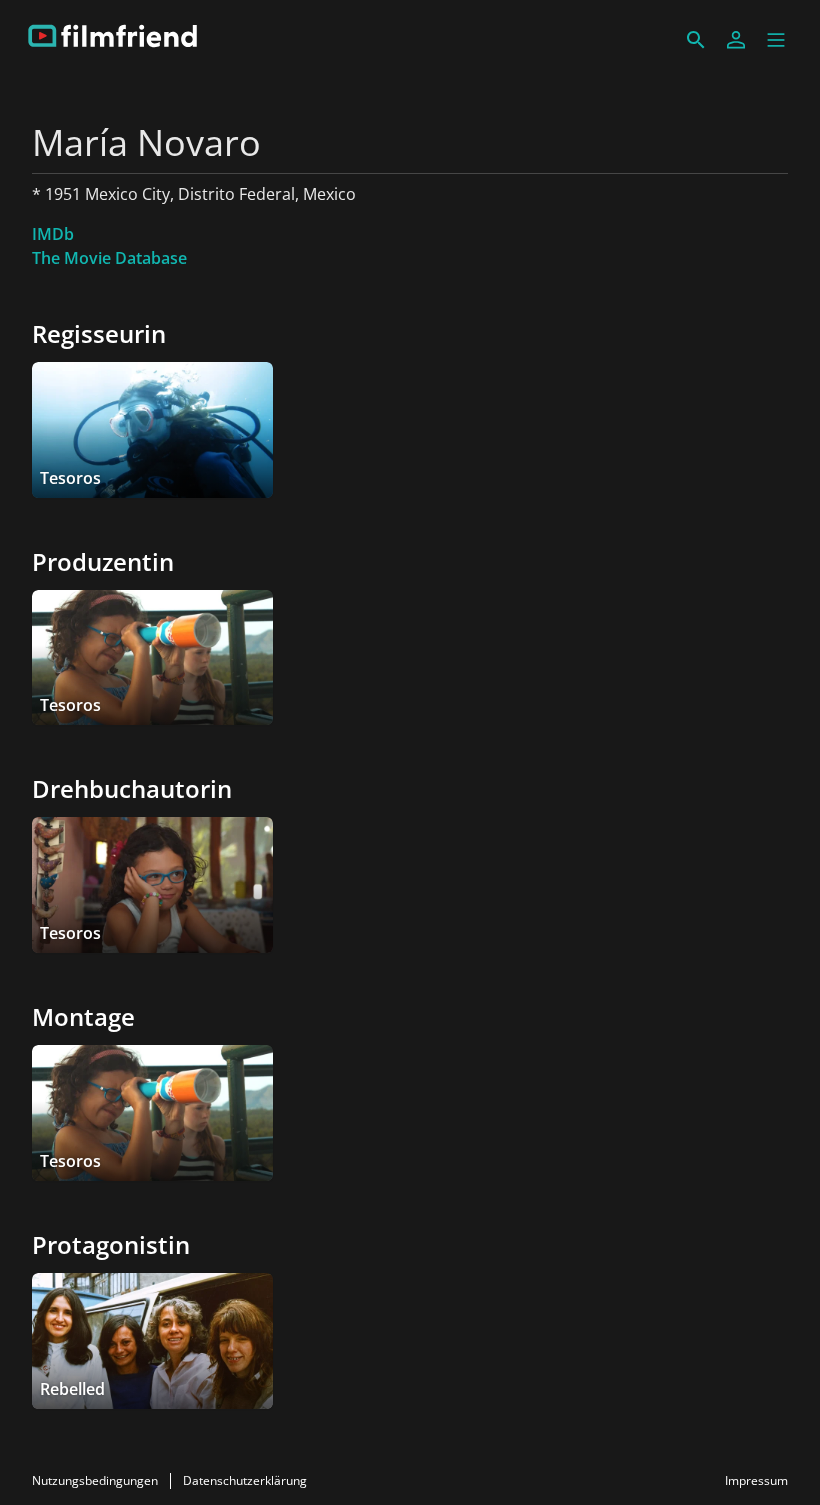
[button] (776, 40)
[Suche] (696, 40)
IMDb (53, 234)
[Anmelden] (736, 40)
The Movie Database (109, 258)
